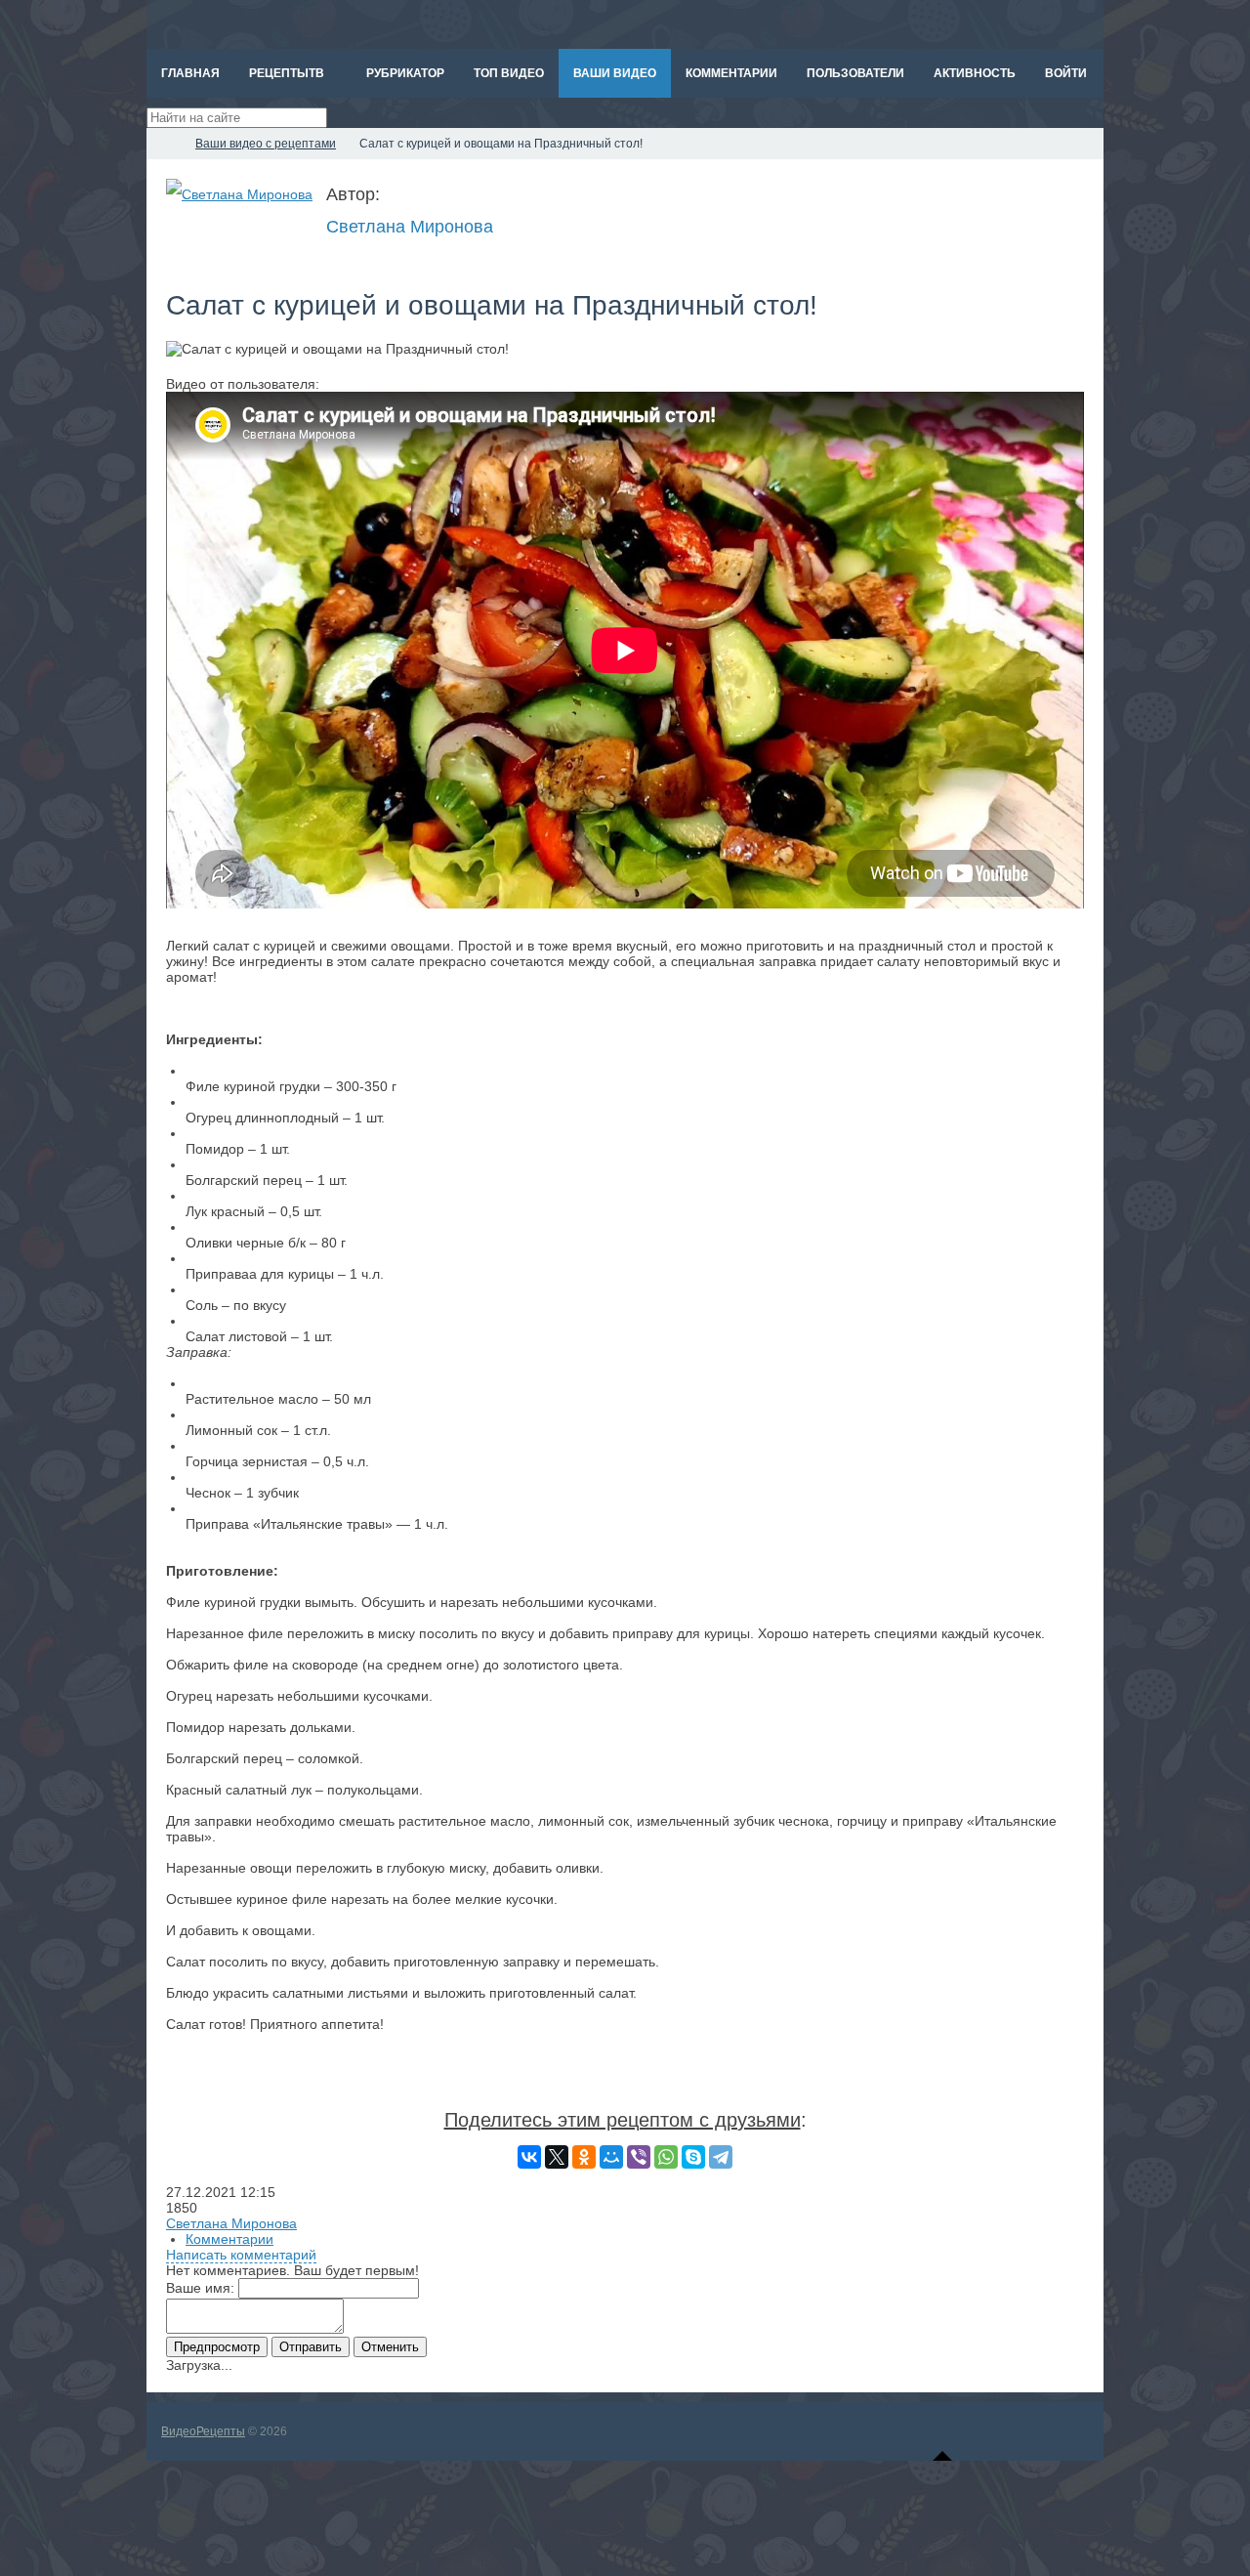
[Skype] (693, 2157)
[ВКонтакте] (529, 2157)
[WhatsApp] (666, 2157)
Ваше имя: (200, 2288)
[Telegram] (721, 2157)
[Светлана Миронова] (239, 194)
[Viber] (639, 2157)
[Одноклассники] (584, 2157)
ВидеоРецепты (203, 2431)
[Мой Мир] (611, 2157)
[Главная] (164, 144)
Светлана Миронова (410, 227)
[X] (557, 2157)
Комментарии (229, 2239)
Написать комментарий (241, 2255)
